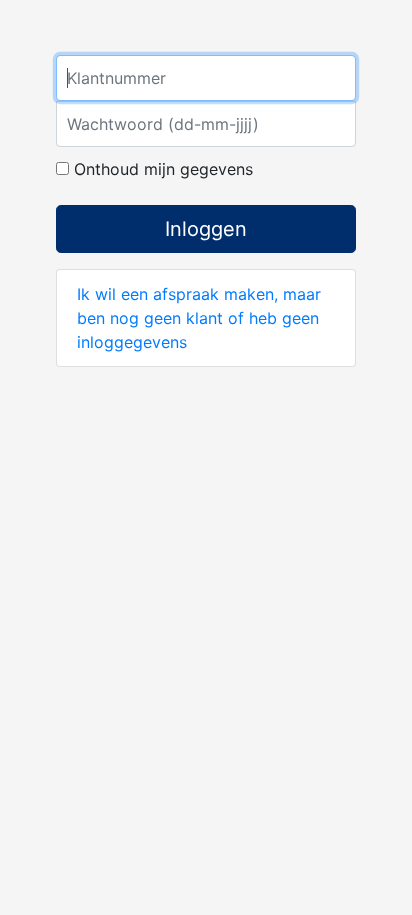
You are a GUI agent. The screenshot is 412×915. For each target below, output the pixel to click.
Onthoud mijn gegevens (161, 169)
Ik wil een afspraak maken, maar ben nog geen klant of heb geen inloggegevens (199, 318)
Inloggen (206, 229)
